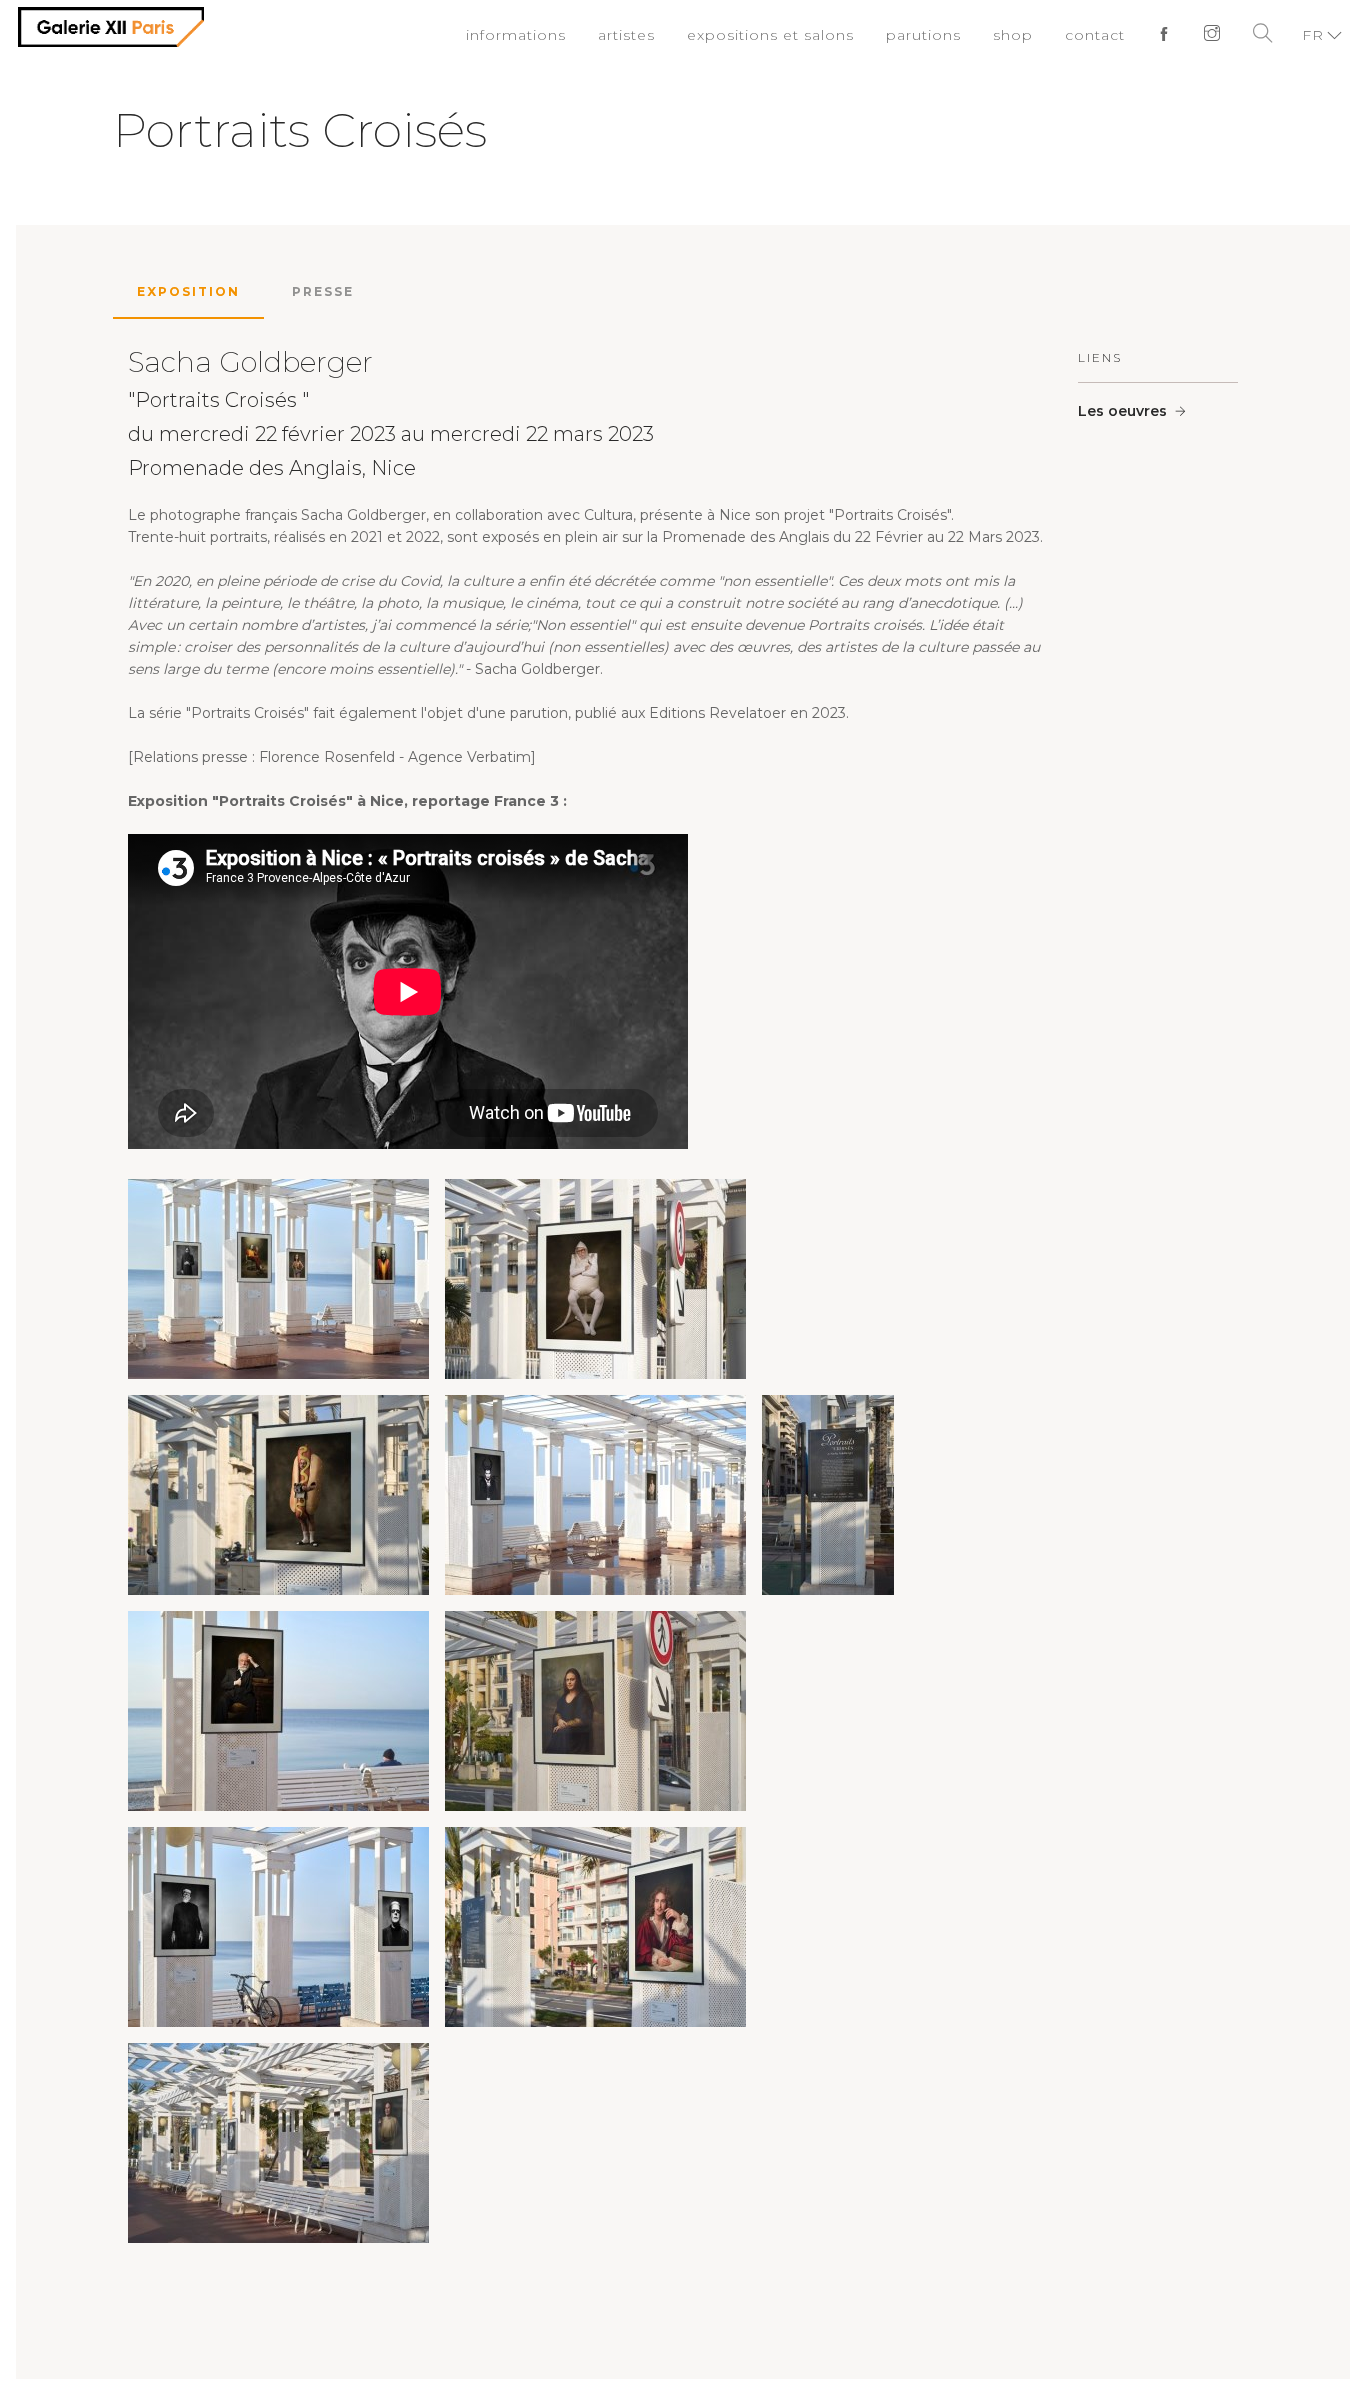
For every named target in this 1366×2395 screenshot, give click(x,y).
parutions (937, 35)
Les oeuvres (1122, 411)
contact (1100, 35)
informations (557, 35)
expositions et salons (795, 35)
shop (1021, 35)
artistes (661, 35)
